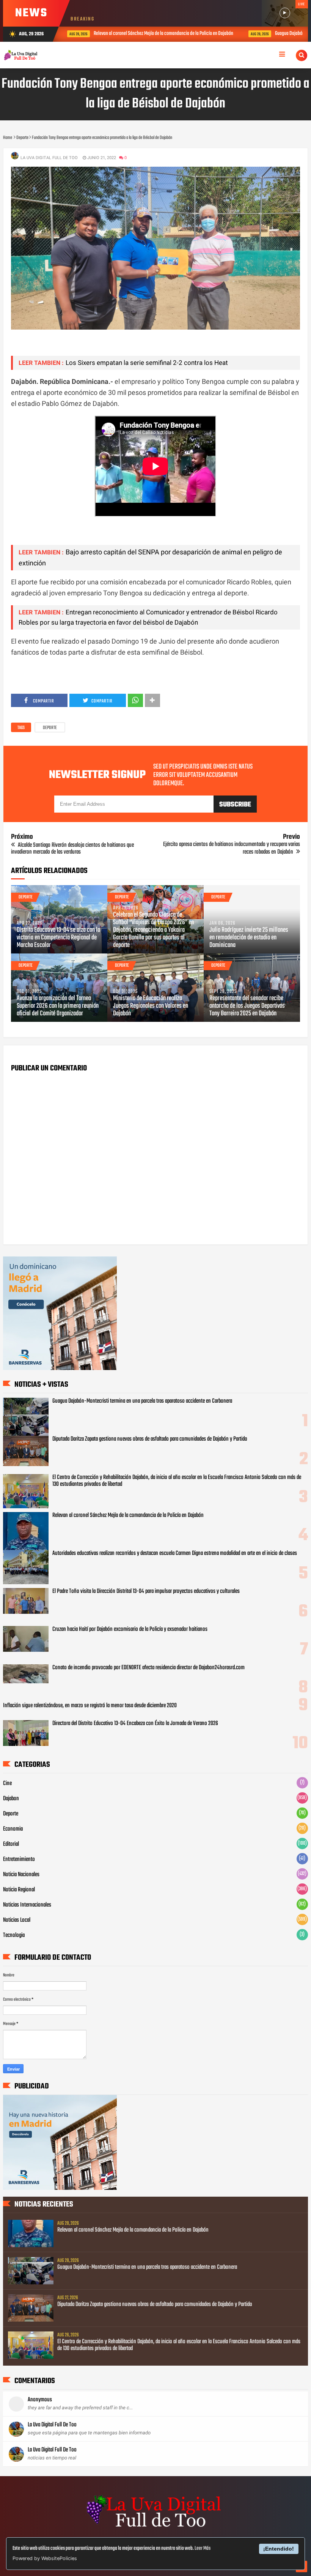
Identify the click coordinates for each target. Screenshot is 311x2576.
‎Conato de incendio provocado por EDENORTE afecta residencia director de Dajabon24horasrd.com (148, 1668)
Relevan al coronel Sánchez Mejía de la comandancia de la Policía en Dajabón (125, 34)
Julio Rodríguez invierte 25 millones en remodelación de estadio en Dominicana (249, 938)
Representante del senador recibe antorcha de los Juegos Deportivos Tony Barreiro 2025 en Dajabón (247, 1006)
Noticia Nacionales (21, 1875)
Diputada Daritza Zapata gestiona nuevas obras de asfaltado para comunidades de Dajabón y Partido (150, 1439)
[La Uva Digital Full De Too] (155, 2528)
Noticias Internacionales (27, 1905)
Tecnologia (14, 1935)
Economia (13, 1829)
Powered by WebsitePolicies (45, 2558)
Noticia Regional (19, 1890)
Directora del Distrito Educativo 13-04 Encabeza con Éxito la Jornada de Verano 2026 (135, 1724)
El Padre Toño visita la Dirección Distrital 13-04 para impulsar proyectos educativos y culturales (146, 1591)
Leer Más (203, 2548)
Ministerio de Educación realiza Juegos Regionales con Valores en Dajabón (151, 1006)
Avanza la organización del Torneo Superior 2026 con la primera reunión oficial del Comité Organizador (58, 1006)
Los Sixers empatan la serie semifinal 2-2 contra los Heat (147, 363)
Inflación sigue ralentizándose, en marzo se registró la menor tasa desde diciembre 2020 (90, 1706)
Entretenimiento (19, 1859)
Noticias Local (17, 1920)
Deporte (50, 728)
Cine (7, 1784)
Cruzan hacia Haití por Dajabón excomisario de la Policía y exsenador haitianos (130, 1629)
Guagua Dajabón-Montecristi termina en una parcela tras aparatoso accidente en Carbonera (142, 1401)
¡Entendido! (279, 2549)
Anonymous (40, 2400)
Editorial (11, 1844)
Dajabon (11, 1799)
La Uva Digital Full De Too (52, 2425)
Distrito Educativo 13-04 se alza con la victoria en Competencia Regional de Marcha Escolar (58, 938)
